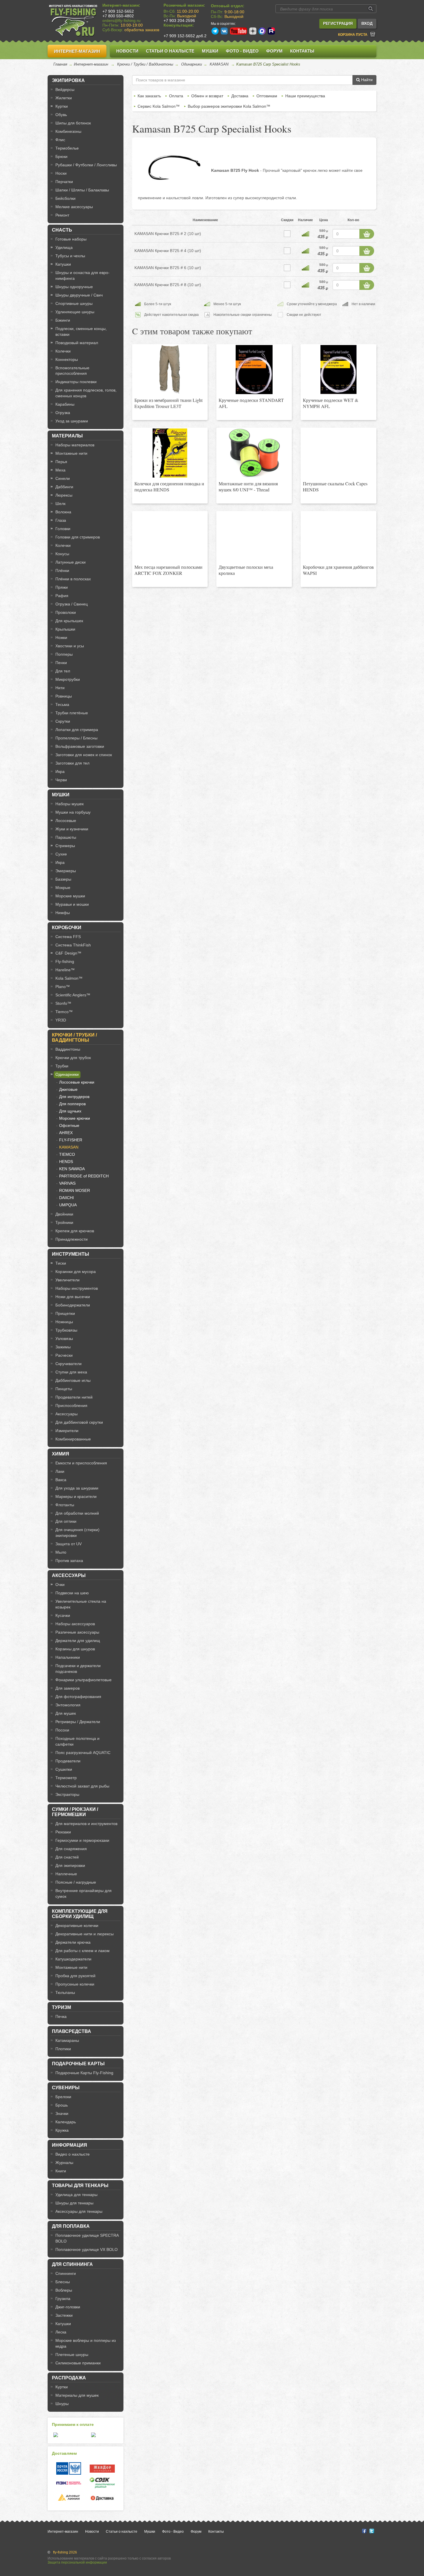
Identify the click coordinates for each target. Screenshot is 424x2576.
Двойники (64, 1214)
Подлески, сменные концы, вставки (81, 331)
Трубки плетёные (72, 713)
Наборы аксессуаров (75, 1624)
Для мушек (66, 1713)
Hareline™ (65, 970)
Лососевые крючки (77, 1082)
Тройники (64, 1222)
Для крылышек (69, 621)
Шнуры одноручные (74, 287)
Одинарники (192, 64)
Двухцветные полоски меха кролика (246, 570)
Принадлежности (72, 1239)
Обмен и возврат (207, 96)
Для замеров (67, 1688)
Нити (60, 688)
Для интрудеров (74, 1097)
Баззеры (63, 879)
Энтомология (68, 1705)
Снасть (62, 230)
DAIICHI (66, 1198)
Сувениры (66, 2088)
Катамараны (67, 2040)
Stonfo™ (63, 1003)
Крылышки (65, 629)
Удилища (64, 247)
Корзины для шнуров (75, 1649)
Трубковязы (66, 1330)
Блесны (63, 2282)
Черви (61, 780)
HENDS (66, 1162)
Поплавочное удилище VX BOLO (87, 2249)
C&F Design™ (68, 953)
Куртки (62, 106)
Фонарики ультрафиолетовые (84, 1680)
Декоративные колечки (77, 1926)
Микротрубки (68, 679)
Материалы (67, 436)
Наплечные (66, 1874)
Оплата (176, 96)
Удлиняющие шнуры (75, 312)
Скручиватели (69, 1364)
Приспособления (71, 1406)
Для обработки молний (77, 1513)
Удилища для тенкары (76, 2195)
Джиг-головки (68, 2307)
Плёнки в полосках (73, 579)
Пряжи (62, 587)
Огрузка (63, 413)
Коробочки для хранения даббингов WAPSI (338, 570)
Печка (61, 2016)
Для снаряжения (71, 1849)
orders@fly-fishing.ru (121, 20)
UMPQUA (68, 1205)
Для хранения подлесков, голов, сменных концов (86, 393)
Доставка (240, 96)
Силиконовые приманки (78, 2363)
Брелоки (63, 2097)
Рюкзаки (63, 1832)
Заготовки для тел (72, 763)
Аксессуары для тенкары (79, 2211)
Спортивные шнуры (74, 303)
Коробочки (67, 928)
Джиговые (68, 1089)
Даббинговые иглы (73, 1380)
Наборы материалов (75, 445)
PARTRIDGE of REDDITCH (84, 1176)
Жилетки (64, 98)
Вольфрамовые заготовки (80, 746)
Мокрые (63, 888)
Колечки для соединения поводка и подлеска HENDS (169, 487)
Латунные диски (71, 562)
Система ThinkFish (73, 945)
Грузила (63, 2299)
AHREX (66, 1133)
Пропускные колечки (75, 1984)
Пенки (61, 663)
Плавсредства (72, 2031)
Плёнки (62, 571)
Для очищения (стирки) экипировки (77, 1533)
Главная (60, 64)
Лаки (60, 1471)
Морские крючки (75, 1118)
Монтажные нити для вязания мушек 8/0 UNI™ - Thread (248, 487)
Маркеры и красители (76, 1496)
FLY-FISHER (71, 1140)
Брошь (62, 2105)
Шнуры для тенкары (74, 2203)
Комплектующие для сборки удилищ (80, 1914)
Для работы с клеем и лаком (82, 1951)
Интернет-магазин (77, 51)
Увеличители (67, 1280)
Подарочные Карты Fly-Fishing (84, 2073)
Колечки (63, 351)
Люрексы (64, 495)
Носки (61, 173)
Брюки (61, 156)
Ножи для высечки (73, 1297)
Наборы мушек (70, 804)
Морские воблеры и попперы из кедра (86, 2343)
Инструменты (71, 1254)
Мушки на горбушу (73, 812)
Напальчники (68, 1657)
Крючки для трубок (73, 1058)
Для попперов (72, 1104)
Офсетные (69, 1125)
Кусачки (63, 1615)
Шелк (60, 504)
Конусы (62, 554)
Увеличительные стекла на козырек (81, 1604)
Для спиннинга (72, 2264)
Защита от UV (69, 1544)
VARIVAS (67, 1183)
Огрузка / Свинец (72, 604)
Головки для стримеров (78, 537)
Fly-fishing (65, 961)
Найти (366, 80)
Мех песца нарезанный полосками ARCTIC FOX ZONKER (168, 570)
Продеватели (68, 1761)
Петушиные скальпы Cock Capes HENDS (335, 487)
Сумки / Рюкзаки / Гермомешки (75, 1812)
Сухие (61, 854)
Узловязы (64, 1339)
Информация (70, 2145)
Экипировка (68, 80)
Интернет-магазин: (121, 5)
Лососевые (66, 821)
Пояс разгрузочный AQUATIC (83, 1753)
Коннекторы (67, 359)
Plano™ (63, 987)
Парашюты (66, 837)
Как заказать (149, 96)
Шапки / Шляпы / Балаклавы (82, 190)
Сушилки (64, 1769)
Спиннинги (66, 2273)
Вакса (61, 1480)
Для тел (63, 671)
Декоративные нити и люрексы (85, 1934)
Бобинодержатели (73, 1305)
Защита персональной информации (77, 2562)
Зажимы (63, 1347)
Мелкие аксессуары (74, 207)
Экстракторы (67, 1794)
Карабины (65, 404)
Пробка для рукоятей (75, 1976)
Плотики (63, 2049)
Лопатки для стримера (77, 730)
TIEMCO (67, 1154)
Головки (63, 529)
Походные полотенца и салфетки (77, 1741)
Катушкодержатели (73, 1959)
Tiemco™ (64, 1012)
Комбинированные (73, 1439)
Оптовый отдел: (228, 6)
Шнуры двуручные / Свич (79, 295)
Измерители (67, 1431)
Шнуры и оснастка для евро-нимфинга (82, 275)
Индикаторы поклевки (76, 382)
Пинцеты (64, 1389)
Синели (63, 478)
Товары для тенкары (80, 2186)
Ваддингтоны (68, 1049)
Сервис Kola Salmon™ (159, 106)
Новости (127, 51)
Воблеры (64, 2290)
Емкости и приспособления (81, 1463)
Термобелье (67, 148)
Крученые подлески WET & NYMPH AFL (331, 403)
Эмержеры (66, 871)
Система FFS (68, 937)
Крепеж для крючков (75, 1231)
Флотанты (65, 1505)
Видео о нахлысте (73, 2154)
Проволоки (66, 612)
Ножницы (64, 1322)
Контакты (302, 51)
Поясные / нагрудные (76, 1882)
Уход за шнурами (72, 421)
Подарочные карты (78, 2064)
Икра (60, 771)
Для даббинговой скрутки (79, 1422)
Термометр (66, 1778)
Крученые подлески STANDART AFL (251, 403)
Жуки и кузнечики (72, 829)
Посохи (62, 1730)
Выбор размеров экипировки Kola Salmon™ (229, 106)
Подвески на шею (72, 1593)
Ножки (61, 638)
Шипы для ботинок (73, 123)
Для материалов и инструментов (86, 1824)
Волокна (63, 512)
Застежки (64, 2315)
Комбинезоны (68, 131)
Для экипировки (70, 1865)
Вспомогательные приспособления (72, 371)
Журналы (64, 2163)
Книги (61, 2171)
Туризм (61, 2007)
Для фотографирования (78, 1697)
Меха (60, 470)
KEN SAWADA (72, 1169)
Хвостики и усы (70, 646)
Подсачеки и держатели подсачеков (78, 1669)
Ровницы (64, 696)
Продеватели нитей (74, 1397)
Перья (61, 462)
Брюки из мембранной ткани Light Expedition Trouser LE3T (168, 403)
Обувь (61, 115)
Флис (60, 140)
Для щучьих (70, 1111)
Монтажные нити (71, 453)
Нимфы (63, 913)
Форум (274, 51)
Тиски (61, 1263)
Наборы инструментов (77, 1288)
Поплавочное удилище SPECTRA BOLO (87, 2238)
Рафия (62, 596)
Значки (62, 2113)
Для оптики (66, 1521)
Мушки (210, 51)
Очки (60, 1585)
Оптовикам (267, 96)
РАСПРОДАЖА (69, 2378)
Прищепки (65, 1313)
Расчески (64, 1355)
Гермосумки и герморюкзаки (82, 1840)
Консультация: (179, 25)
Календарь (66, 2122)
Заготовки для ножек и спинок (84, 755)
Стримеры (65, 846)
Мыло (61, 1552)
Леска (61, 2332)
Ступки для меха (71, 1372)
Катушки (63, 264)
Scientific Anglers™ (73, 995)
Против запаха (69, 1561)
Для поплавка (71, 2226)
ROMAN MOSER (75, 1190)
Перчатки (64, 182)
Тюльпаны (65, 1992)
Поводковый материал (77, 343)
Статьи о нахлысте (170, 51)
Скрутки (63, 721)
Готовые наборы (71, 239)
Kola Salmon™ (69, 978)
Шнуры (62, 2404)
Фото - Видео (242, 51)
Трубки (62, 1066)
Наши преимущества (305, 96)
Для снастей (67, 1857)
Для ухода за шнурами (77, 1488)
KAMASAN (219, 64)
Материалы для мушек (77, 2395)
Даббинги (64, 487)
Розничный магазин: (184, 5)
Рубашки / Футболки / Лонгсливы (86, 165)
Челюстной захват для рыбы (82, 1786)
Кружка (62, 2130)
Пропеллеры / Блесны (76, 738)
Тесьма (62, 704)
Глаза (61, 520)
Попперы (64, 654)
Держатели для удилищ (78, 1641)
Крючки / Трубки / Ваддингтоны (145, 64)
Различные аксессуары (77, 1632)
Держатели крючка (73, 1942)
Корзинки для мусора (76, 1272)
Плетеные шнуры (72, 2355)
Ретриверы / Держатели (78, 1722)
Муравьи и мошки (72, 904)
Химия (61, 1454)
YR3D (61, 1020)
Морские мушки (70, 896)
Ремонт (62, 215)
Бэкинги (63, 320)
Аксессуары (66, 1414)
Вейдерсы (65, 90)
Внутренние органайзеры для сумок (84, 1893)
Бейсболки (65, 198)
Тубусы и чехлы (70, 256)
